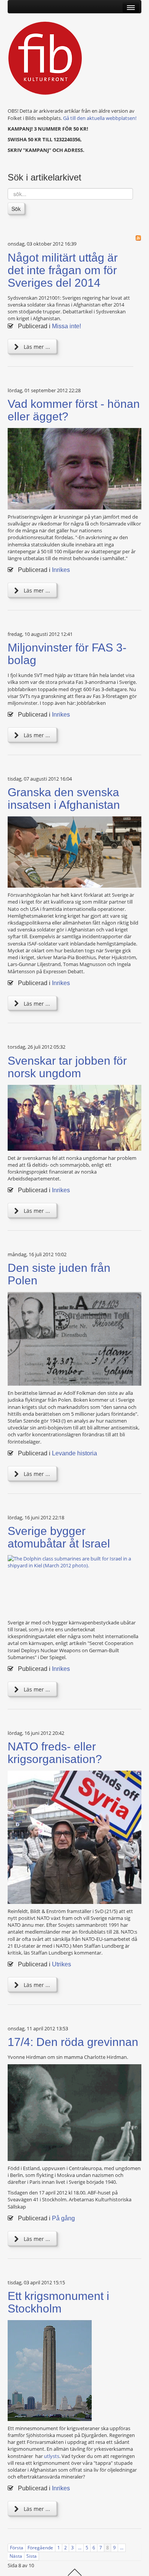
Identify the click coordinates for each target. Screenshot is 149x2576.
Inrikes (61, 570)
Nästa (16, 2556)
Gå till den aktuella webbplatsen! (100, 118)
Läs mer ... (36, 347)
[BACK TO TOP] (75, 2571)
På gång (63, 2218)
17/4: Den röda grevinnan (73, 2042)
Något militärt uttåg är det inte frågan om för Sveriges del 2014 (63, 270)
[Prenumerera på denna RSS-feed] (138, 238)
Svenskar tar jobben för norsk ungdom (67, 1067)
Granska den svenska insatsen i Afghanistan (64, 799)
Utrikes (62, 1964)
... (80, 2548)
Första (17, 2548)
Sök (16, 209)
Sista (32, 2556)
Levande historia (74, 1453)
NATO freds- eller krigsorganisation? (55, 1753)
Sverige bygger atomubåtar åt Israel (59, 1537)
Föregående (40, 2548)
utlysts (52, 2456)
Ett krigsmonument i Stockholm (58, 2302)
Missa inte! (66, 326)
